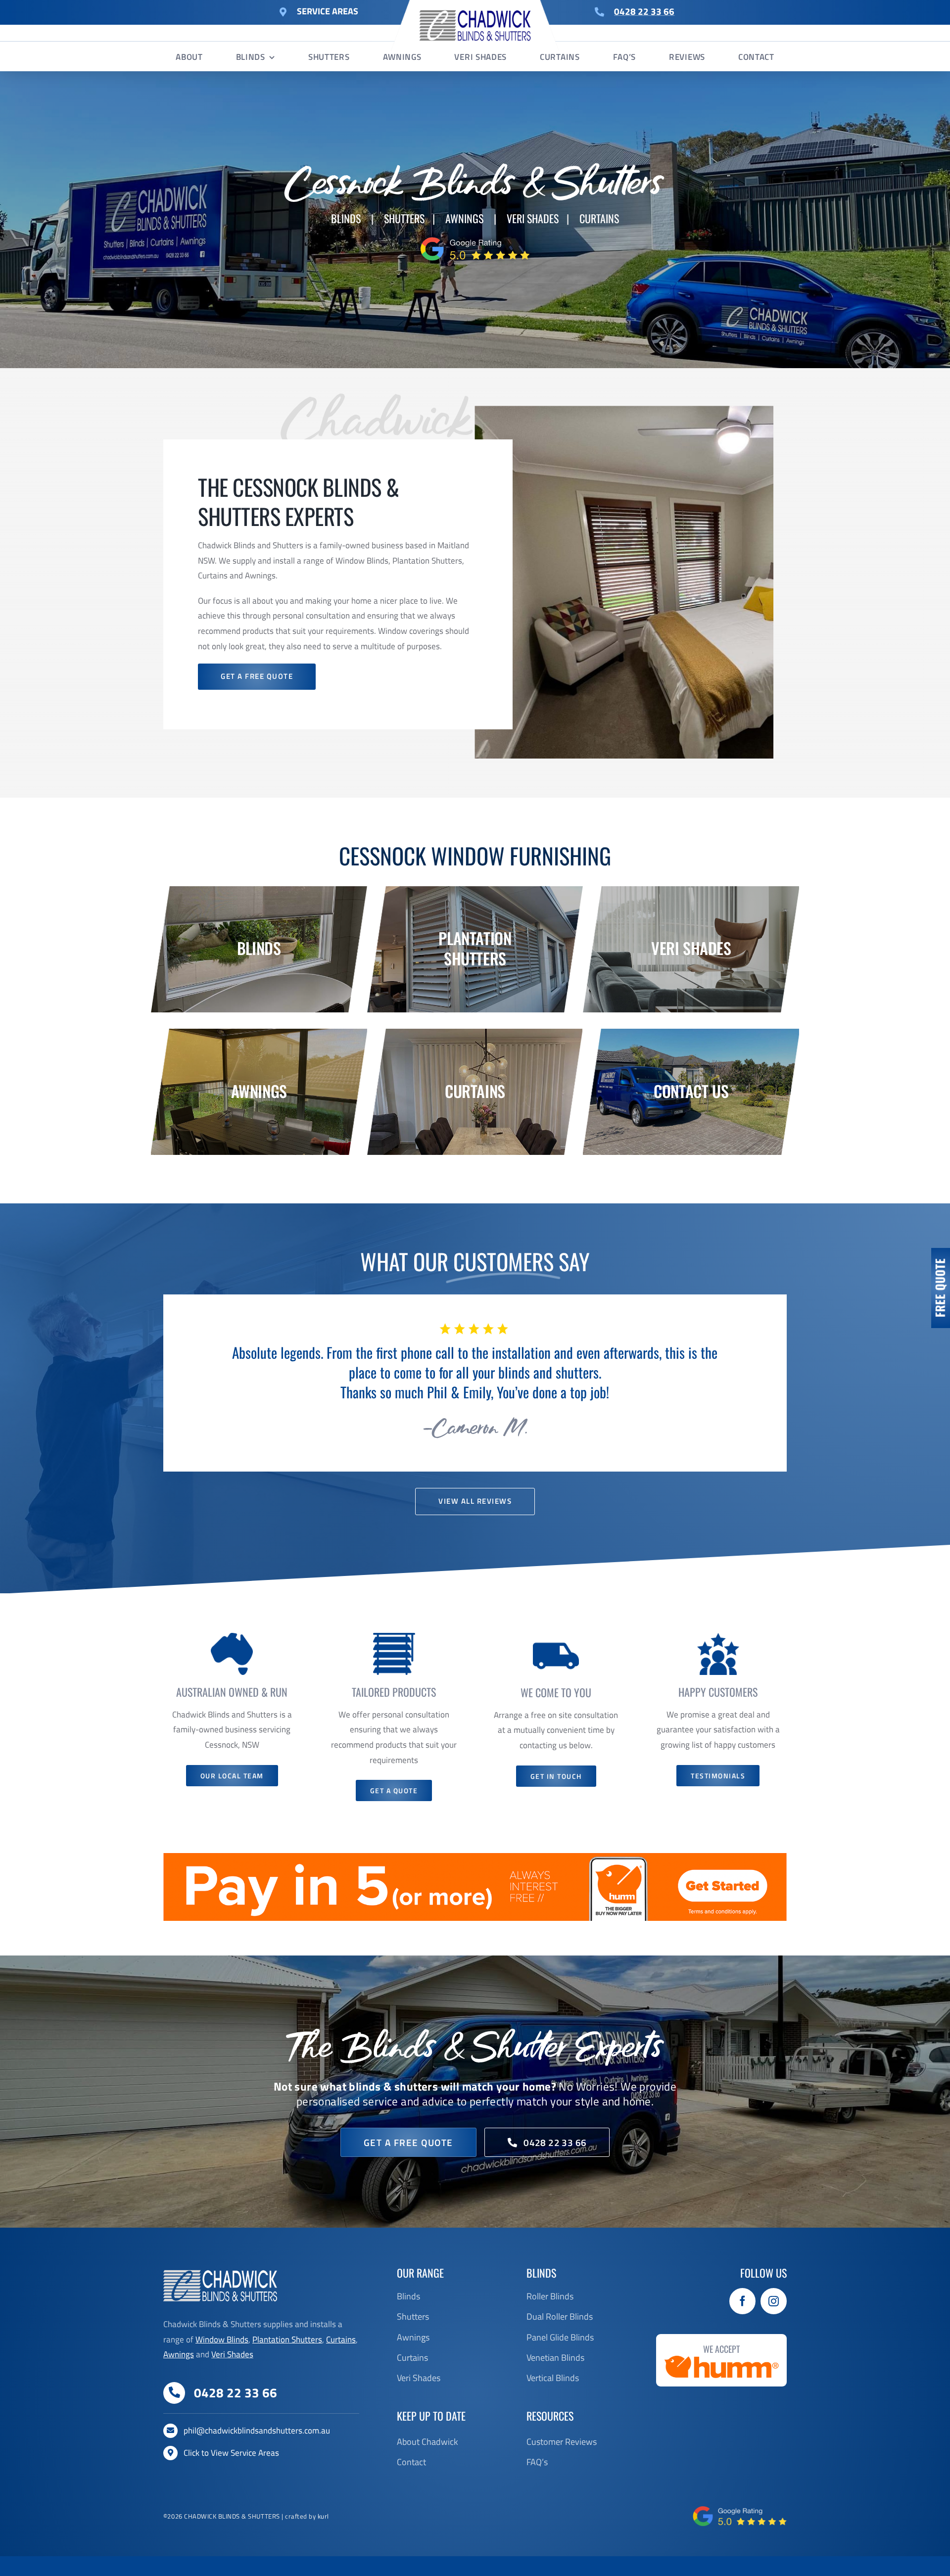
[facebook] (742, 2321)
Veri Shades (232, 2374)
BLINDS (346, 218)
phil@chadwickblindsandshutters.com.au (257, 2450)
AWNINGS (464, 218)
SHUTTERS (404, 218)
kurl (323, 2536)
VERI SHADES (533, 218)
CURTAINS (599, 218)
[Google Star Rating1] (475, 238)
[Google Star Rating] (740, 2529)
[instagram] (774, 2321)
